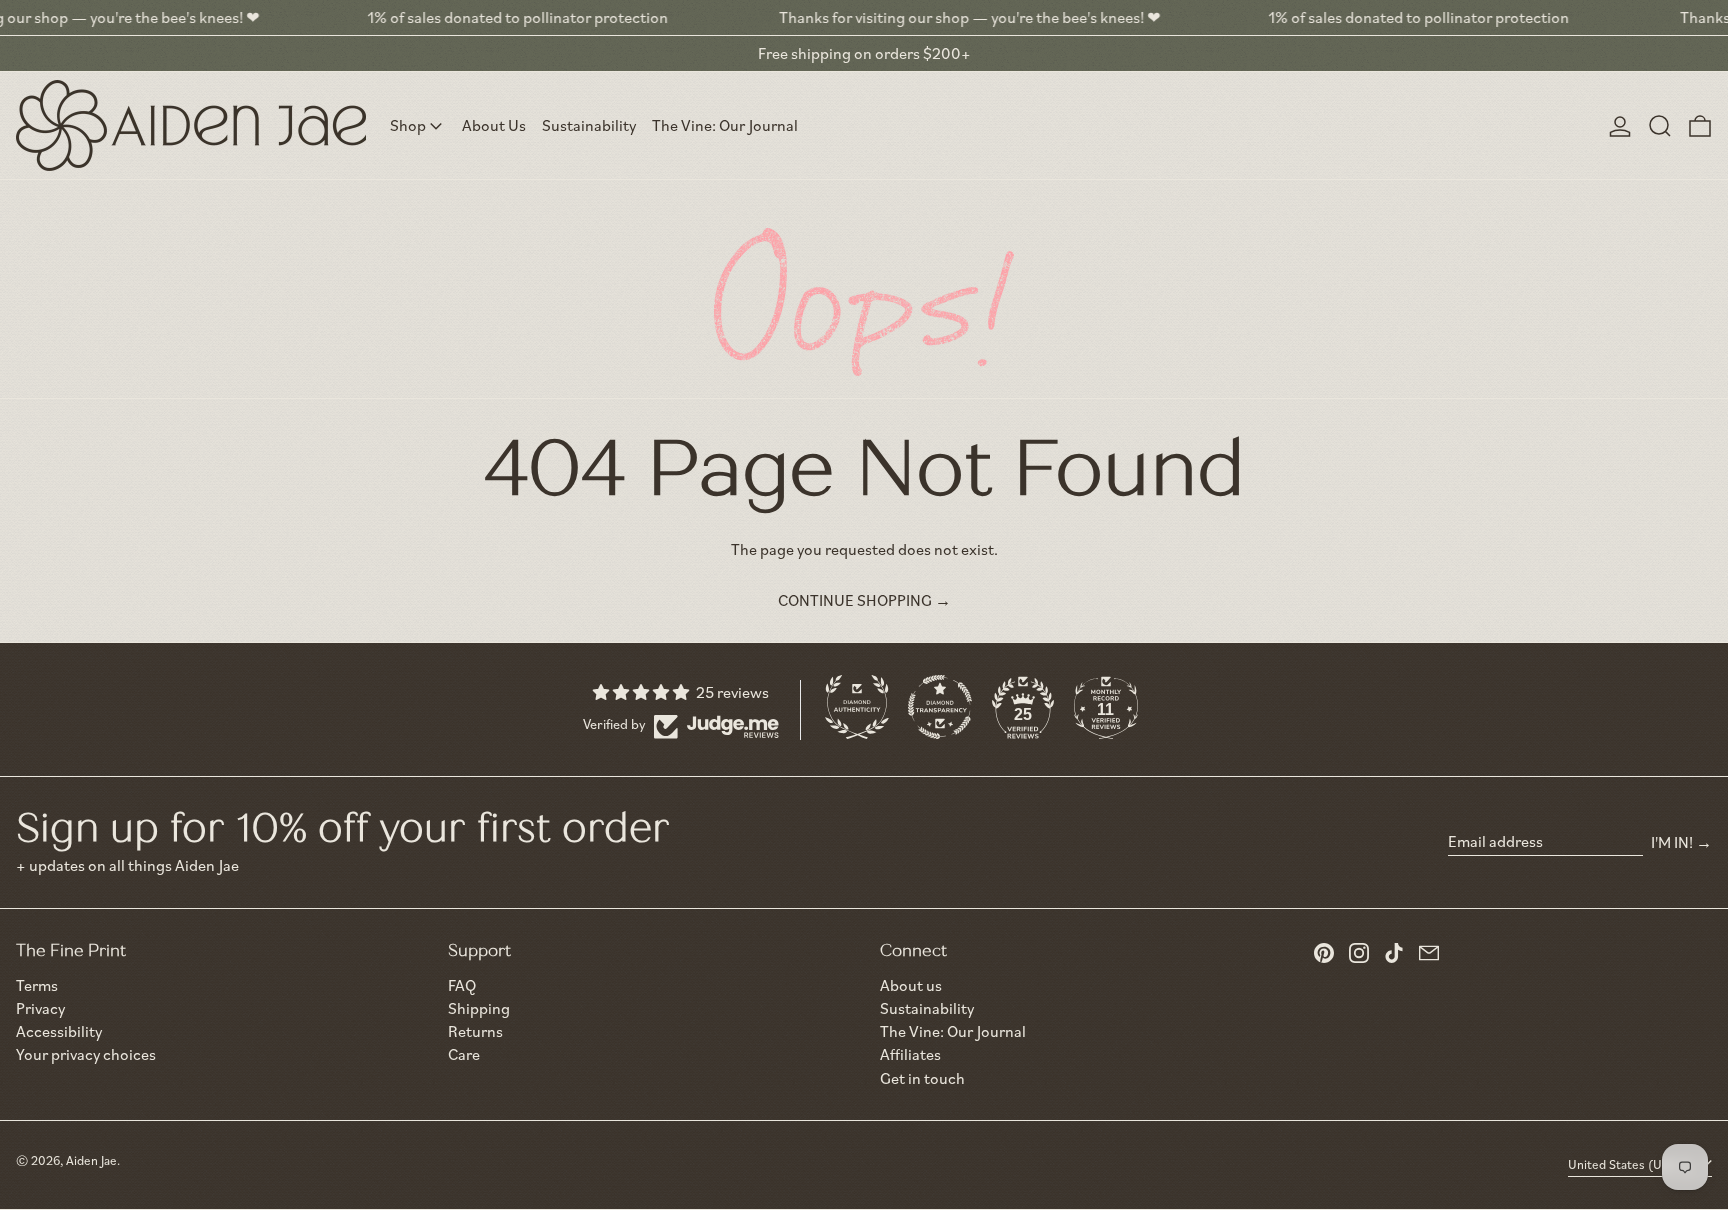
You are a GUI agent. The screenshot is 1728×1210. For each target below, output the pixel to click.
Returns (475, 1031)
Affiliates (910, 1054)
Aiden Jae (91, 1160)
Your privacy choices (86, 1054)
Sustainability (927, 1008)
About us (911, 985)
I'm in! (1672, 842)
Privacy (40, 1008)
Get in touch (922, 1078)
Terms (37, 985)
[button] (1660, 125)
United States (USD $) (1632, 1164)
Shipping (479, 1008)
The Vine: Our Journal (953, 1031)
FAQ (462, 985)
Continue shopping (855, 600)
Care (464, 1054)
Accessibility (59, 1031)
